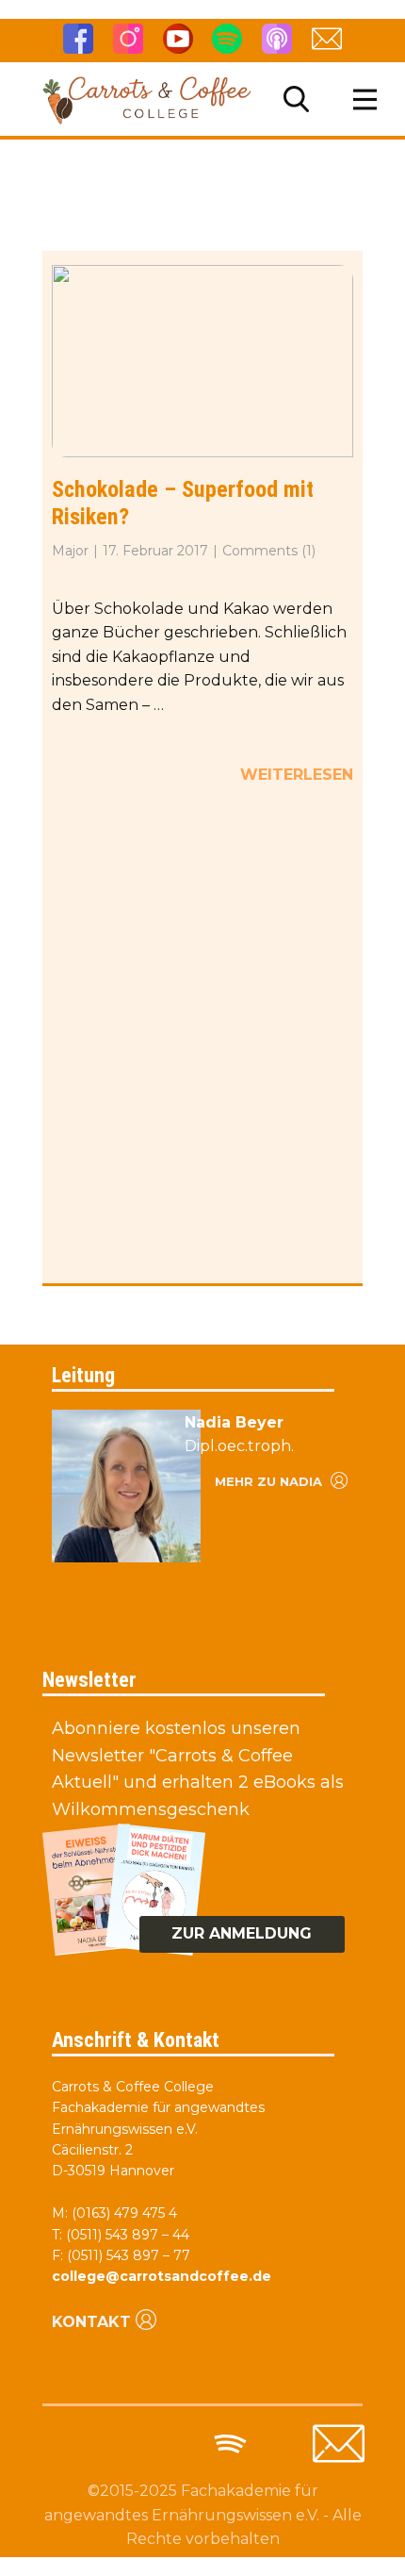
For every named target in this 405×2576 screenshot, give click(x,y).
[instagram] (128, 39)
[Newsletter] (327, 39)
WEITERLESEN (297, 775)
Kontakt (91, 2322)
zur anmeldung (242, 1933)
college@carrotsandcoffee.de (162, 2276)
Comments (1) (269, 551)
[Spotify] (227, 39)
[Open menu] (365, 99)
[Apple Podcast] (277, 39)
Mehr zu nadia (270, 1481)
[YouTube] (178, 39)
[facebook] (78, 39)
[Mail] (339, 2444)
